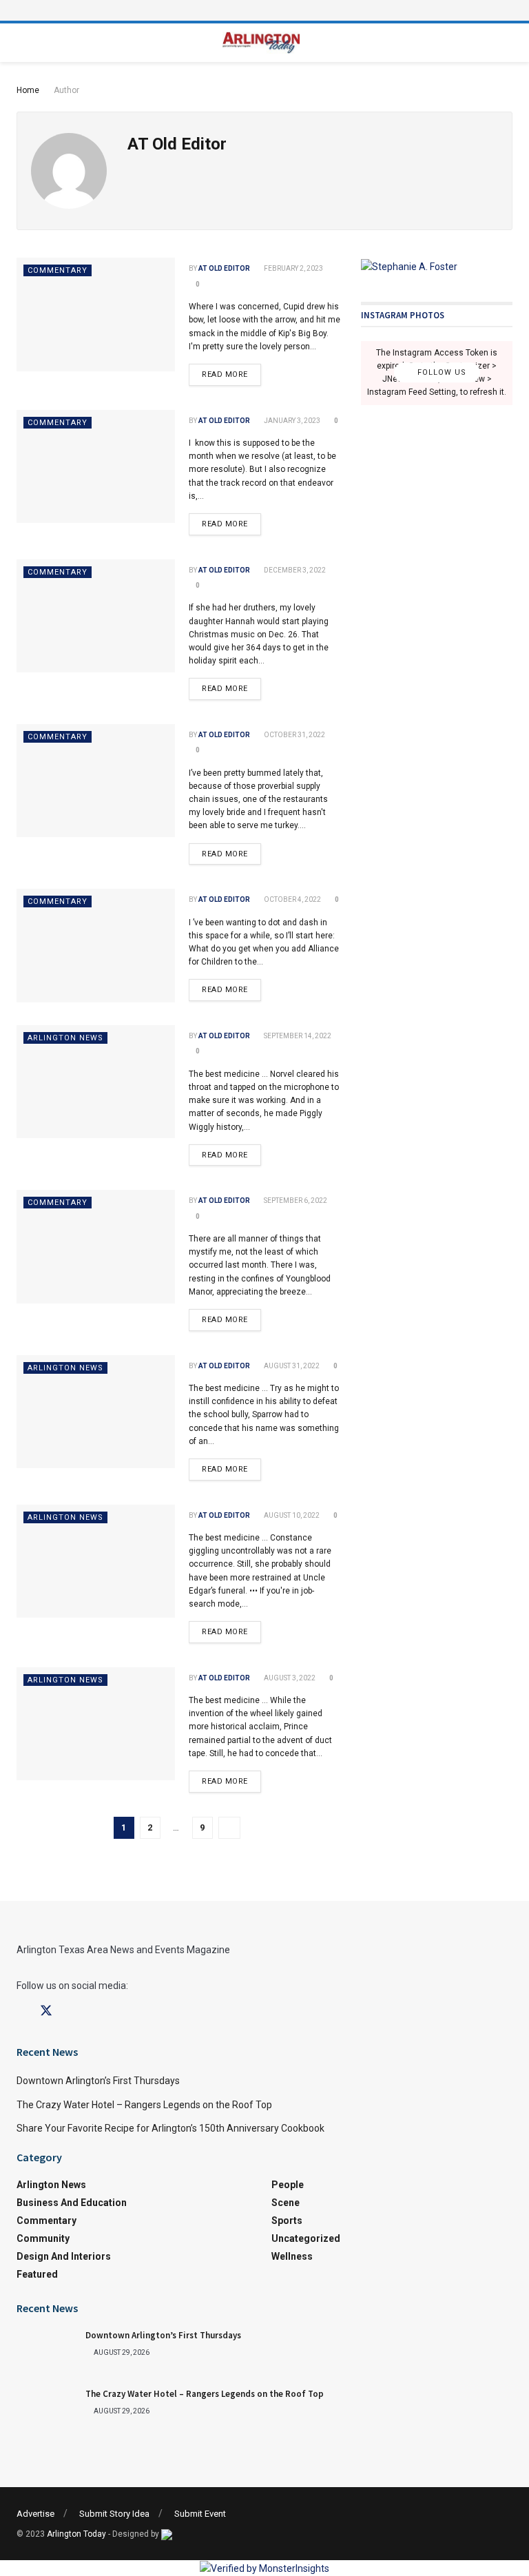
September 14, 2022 (297, 1036)
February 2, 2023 (293, 268)
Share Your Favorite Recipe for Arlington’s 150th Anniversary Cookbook (170, 2128)
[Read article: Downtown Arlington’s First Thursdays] (48, 2351)
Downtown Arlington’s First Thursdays (98, 2081)
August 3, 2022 (289, 1678)
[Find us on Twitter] (46, 2011)
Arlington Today (76, 2534)
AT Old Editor (224, 268)
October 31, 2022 (294, 735)
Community (43, 2238)
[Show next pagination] (229, 1828)
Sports (287, 2220)
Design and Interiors (64, 2256)
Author (66, 90)
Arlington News (65, 1038)
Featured (37, 2274)
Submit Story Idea (114, 2514)
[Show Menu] (264, 10)
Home (28, 90)
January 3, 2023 (291, 421)
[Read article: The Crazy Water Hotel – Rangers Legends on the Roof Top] (48, 2410)
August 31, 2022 (291, 1366)
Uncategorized (306, 2238)
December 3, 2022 (294, 570)
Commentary (58, 270)
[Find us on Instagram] (71, 2011)
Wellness (292, 2256)
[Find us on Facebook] (21, 2011)
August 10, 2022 (291, 1515)
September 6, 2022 (295, 1201)
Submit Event (200, 2514)
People (288, 2185)
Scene (286, 2203)
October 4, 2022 (292, 899)
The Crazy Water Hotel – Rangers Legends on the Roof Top (144, 2105)
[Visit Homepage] (261, 43)
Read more (231, 371)
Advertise (35, 2514)
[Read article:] (96, 314)
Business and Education (72, 2203)
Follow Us (440, 373)
